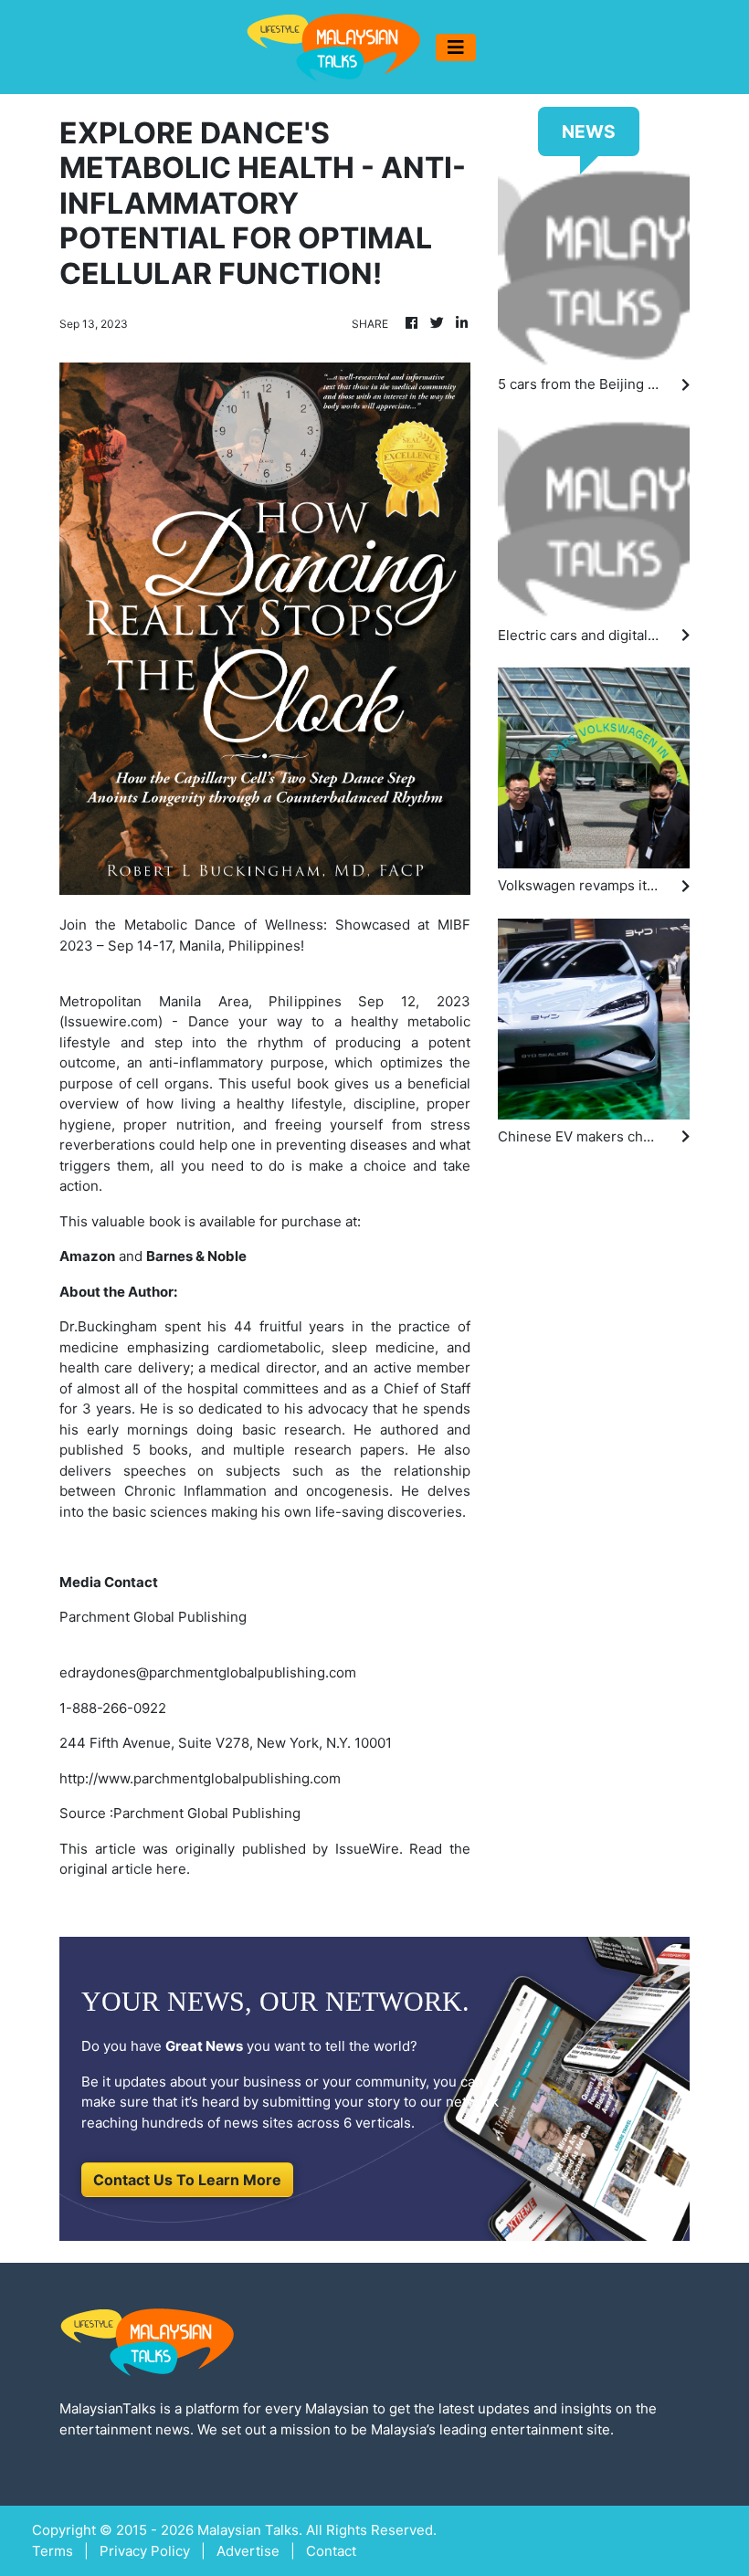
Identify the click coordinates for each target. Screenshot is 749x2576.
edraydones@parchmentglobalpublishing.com (208, 1672)
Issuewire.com (111, 1021)
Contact (331, 2551)
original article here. (125, 1869)
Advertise (248, 2551)
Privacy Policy (145, 2551)
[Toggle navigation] (456, 47)
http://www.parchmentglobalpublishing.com (200, 1778)
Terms (53, 2551)
